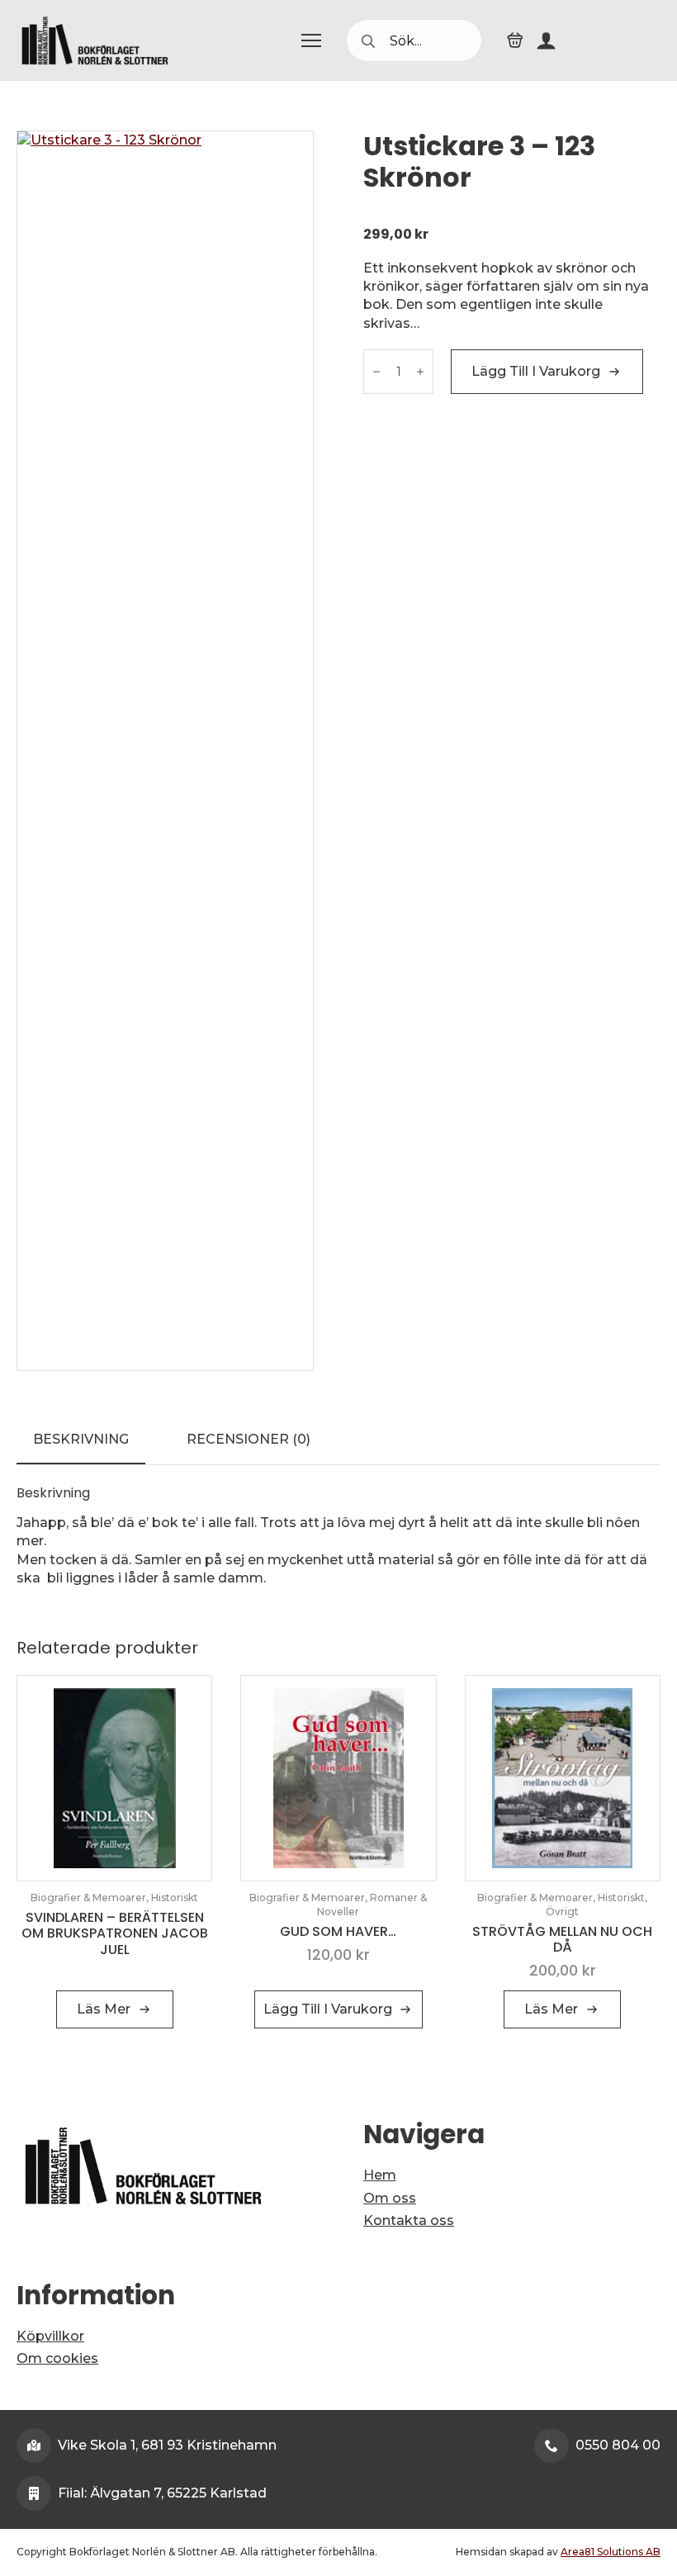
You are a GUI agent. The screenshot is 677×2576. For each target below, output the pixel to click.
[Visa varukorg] (515, 40)
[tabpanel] (338, 1537)
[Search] (368, 41)
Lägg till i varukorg (536, 371)
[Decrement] (376, 372)
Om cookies (57, 2358)
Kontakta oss (409, 2220)
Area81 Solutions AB (611, 2552)
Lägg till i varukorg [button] (328, 2009)
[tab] (81, 1440)
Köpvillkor (50, 2336)
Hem (380, 2175)
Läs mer (104, 2009)
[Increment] (420, 372)
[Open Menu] (311, 40)
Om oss (390, 2198)
